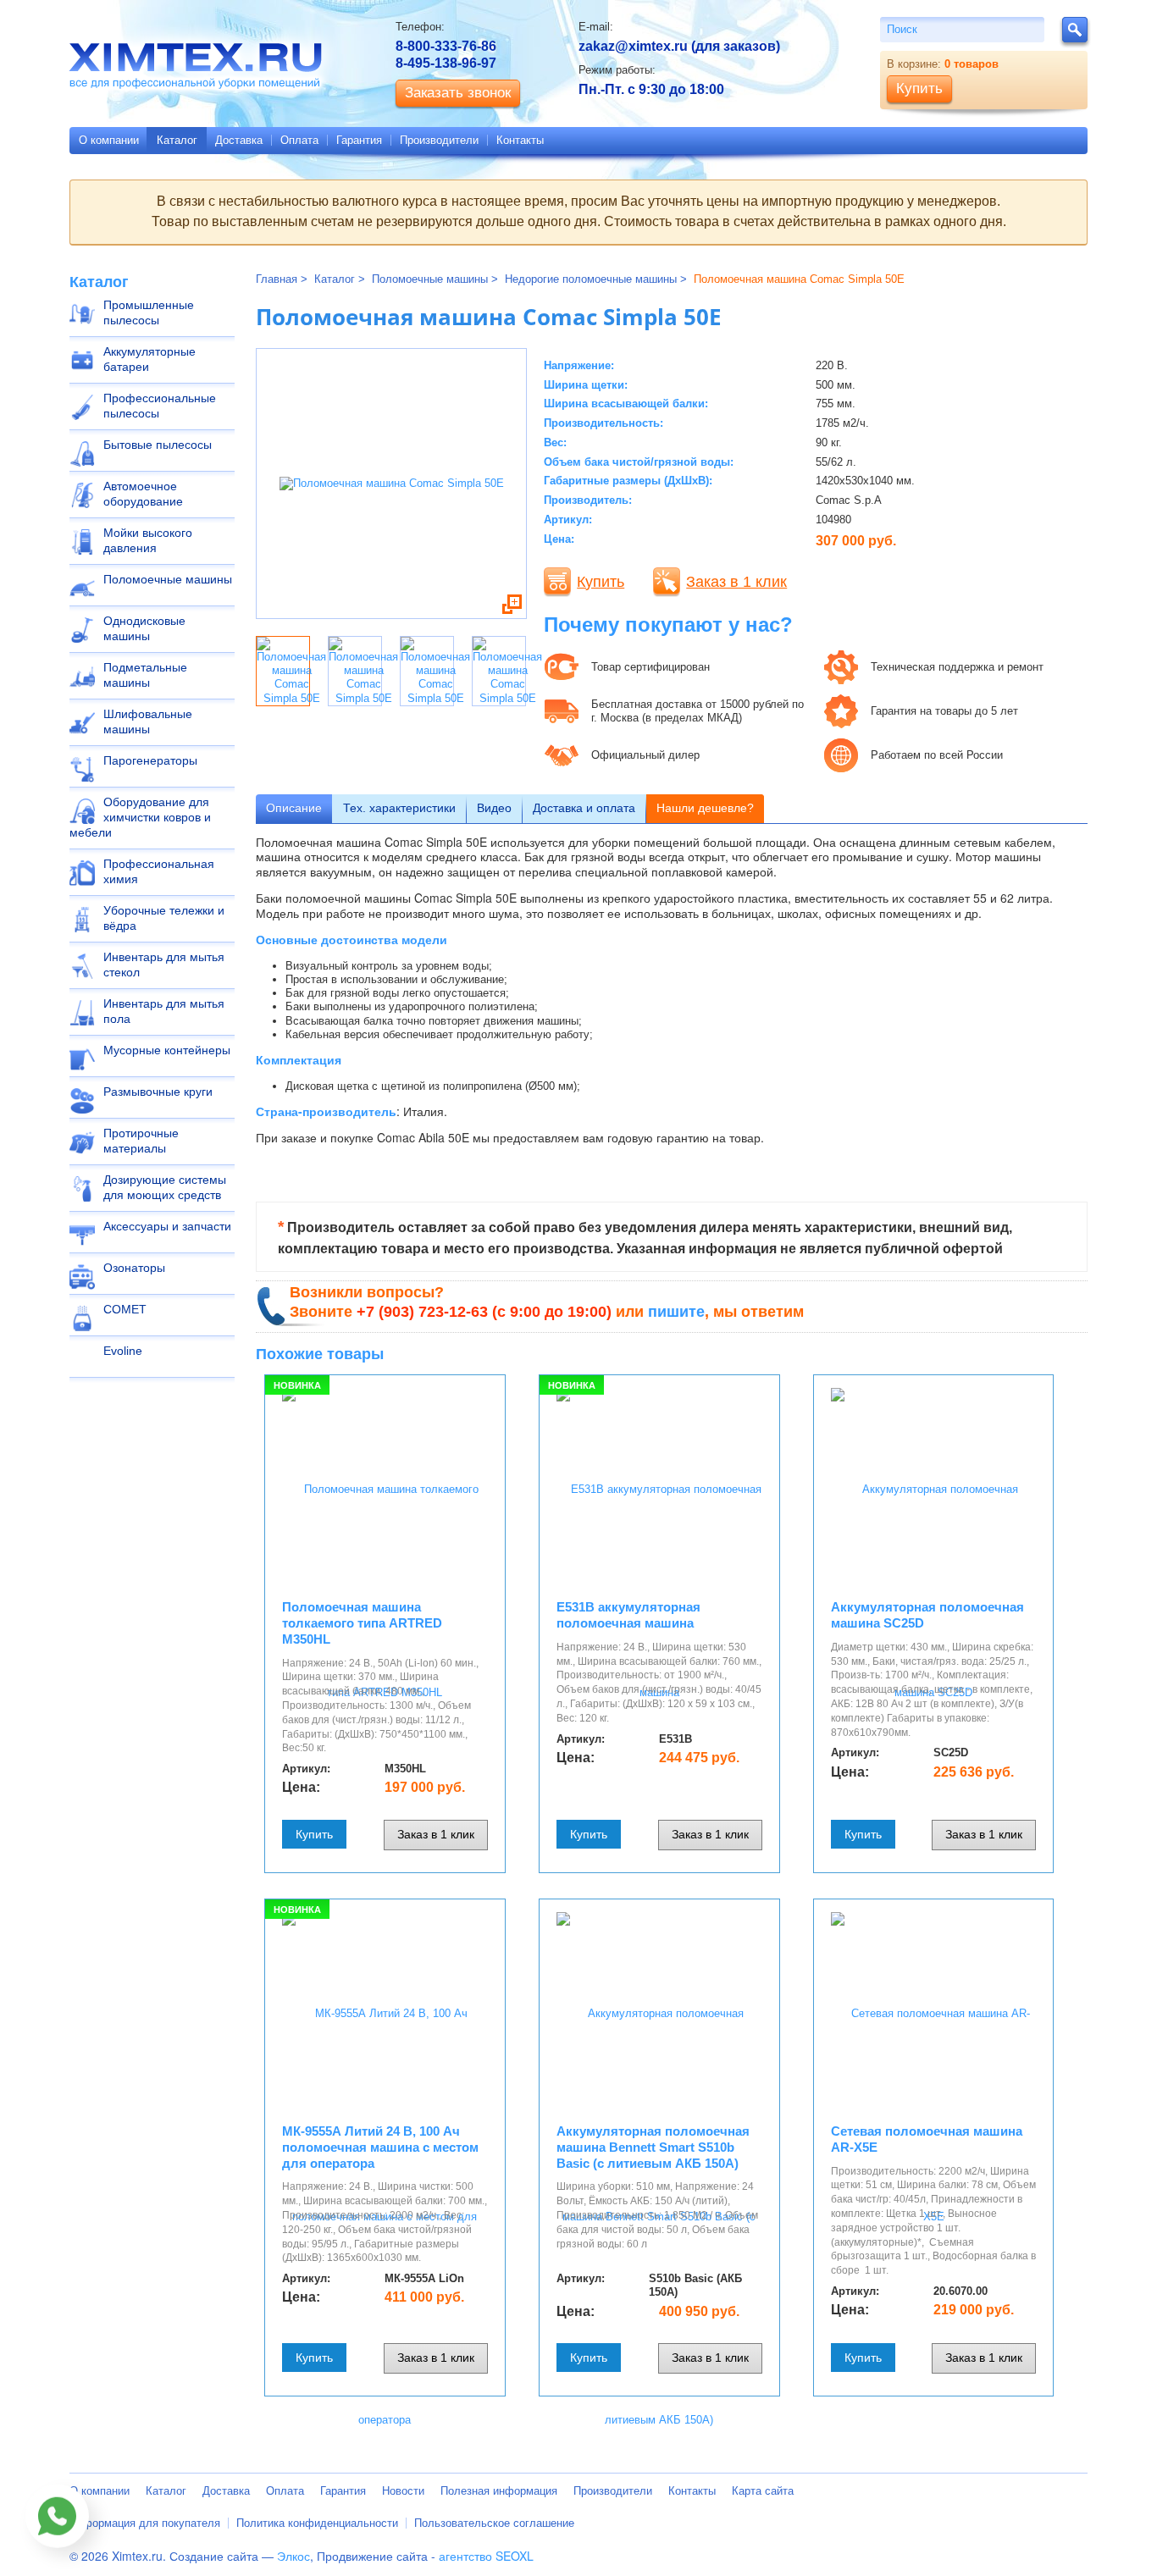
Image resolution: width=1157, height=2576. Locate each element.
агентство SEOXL (486, 2556)
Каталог (177, 140)
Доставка (239, 140)
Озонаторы (134, 1268)
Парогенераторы (150, 760)
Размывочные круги (158, 1092)
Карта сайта (763, 2491)
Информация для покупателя (145, 2523)
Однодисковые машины (144, 628)
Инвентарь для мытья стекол (164, 965)
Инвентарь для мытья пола (164, 1011)
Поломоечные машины (168, 579)
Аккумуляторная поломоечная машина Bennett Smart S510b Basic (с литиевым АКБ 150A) (653, 2147)
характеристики (399, 808)
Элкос (293, 2556)
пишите (676, 1312)
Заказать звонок (458, 93)
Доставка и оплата (584, 808)
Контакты (520, 140)
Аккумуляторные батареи (149, 359)
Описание (294, 808)
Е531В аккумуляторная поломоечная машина (628, 1615)
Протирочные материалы (141, 1141)
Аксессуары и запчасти (167, 1226)
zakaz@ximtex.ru (633, 46)
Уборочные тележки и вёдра (164, 918)
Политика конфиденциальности (317, 2523)
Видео (494, 808)
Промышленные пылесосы (149, 312)
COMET (125, 1309)
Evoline (123, 1351)
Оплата (299, 140)
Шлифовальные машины (148, 721)
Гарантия (359, 140)
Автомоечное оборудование (143, 494)
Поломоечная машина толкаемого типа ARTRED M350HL (362, 1623)
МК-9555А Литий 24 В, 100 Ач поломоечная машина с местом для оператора (380, 2147)
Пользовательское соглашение (494, 2523)
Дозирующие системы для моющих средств (165, 1187)
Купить (601, 582)
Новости (403, 2491)
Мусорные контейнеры (167, 1050)
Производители (439, 140)
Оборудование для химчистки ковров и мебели (140, 817)
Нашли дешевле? (705, 808)
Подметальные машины (145, 675)
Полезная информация (499, 2491)
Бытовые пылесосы (158, 445)
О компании (109, 140)
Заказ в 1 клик (736, 582)
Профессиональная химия (159, 871)
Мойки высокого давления (148, 540)
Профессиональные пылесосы (160, 406)
